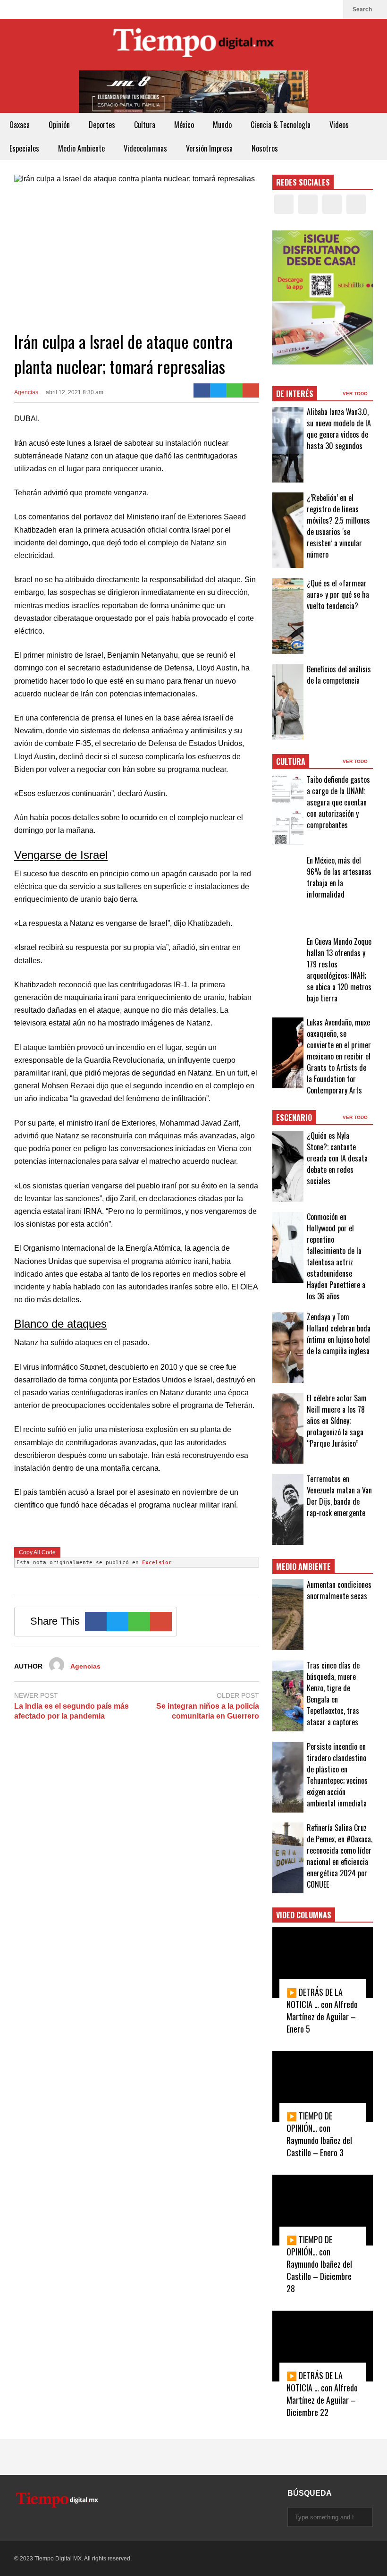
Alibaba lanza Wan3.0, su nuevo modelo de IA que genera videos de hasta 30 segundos (339, 429)
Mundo (222, 125)
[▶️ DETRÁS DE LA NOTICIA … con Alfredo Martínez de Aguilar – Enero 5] (323, 1963)
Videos (339, 125)
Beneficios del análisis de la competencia (339, 675)
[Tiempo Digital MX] (193, 45)
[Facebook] (286, 9)
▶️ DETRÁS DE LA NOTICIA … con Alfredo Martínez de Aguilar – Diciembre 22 (322, 2394)
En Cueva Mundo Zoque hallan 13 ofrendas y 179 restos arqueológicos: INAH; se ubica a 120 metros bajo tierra (339, 970)
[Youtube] (331, 9)
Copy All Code (37, 1552)
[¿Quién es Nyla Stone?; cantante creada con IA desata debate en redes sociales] (288, 1166)
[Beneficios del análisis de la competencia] (288, 702)
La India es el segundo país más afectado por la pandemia (72, 1711)
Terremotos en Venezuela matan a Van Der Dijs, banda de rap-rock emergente (339, 1496)
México (184, 125)
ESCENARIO (294, 1118)
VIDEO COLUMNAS (304, 1915)
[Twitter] (301, 9)
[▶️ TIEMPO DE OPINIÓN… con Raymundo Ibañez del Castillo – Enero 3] (323, 2086)
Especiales (24, 148)
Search (363, 9)
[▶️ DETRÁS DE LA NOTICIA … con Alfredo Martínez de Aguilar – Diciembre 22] (323, 2346)
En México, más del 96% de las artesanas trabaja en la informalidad (339, 877)
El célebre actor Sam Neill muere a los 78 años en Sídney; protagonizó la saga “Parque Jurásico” (337, 1421)
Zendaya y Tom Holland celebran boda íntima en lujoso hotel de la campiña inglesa (339, 1334)
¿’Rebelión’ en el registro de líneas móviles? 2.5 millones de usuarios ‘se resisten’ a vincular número (338, 526)
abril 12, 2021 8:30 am (75, 392)
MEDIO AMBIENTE (303, 1567)
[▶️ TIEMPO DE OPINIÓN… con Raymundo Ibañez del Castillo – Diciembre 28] (323, 2210)
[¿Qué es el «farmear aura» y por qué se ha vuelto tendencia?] (288, 616)
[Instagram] (316, 9)
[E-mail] (251, 390)
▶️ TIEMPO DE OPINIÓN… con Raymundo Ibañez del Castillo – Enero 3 (319, 2134)
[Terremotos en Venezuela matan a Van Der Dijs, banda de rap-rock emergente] (288, 1509)
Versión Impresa (209, 148)
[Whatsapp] (234, 390)
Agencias (26, 392)
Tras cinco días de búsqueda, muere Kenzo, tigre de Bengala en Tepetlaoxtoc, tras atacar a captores (333, 1694)
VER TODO (356, 394)
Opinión (59, 125)
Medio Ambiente (81, 148)
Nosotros (265, 148)
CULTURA (291, 762)
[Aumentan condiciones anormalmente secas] (288, 1615)
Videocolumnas (145, 148)
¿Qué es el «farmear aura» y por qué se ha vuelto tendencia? (338, 594)
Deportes (102, 125)
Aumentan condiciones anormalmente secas (339, 1590)
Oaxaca (20, 125)
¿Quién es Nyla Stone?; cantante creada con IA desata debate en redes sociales (337, 1158)
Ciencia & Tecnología (281, 125)
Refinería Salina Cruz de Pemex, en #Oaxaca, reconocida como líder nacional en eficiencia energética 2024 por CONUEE (340, 1856)
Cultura (145, 125)
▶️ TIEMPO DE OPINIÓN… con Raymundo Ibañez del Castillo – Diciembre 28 (319, 2264)
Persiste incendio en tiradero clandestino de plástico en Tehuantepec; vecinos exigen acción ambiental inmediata (337, 1775)
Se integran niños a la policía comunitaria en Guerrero (207, 1711)
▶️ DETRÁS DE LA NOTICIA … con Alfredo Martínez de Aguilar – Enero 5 (322, 2010)
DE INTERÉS (295, 394)
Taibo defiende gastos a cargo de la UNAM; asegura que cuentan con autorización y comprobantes (338, 802)
